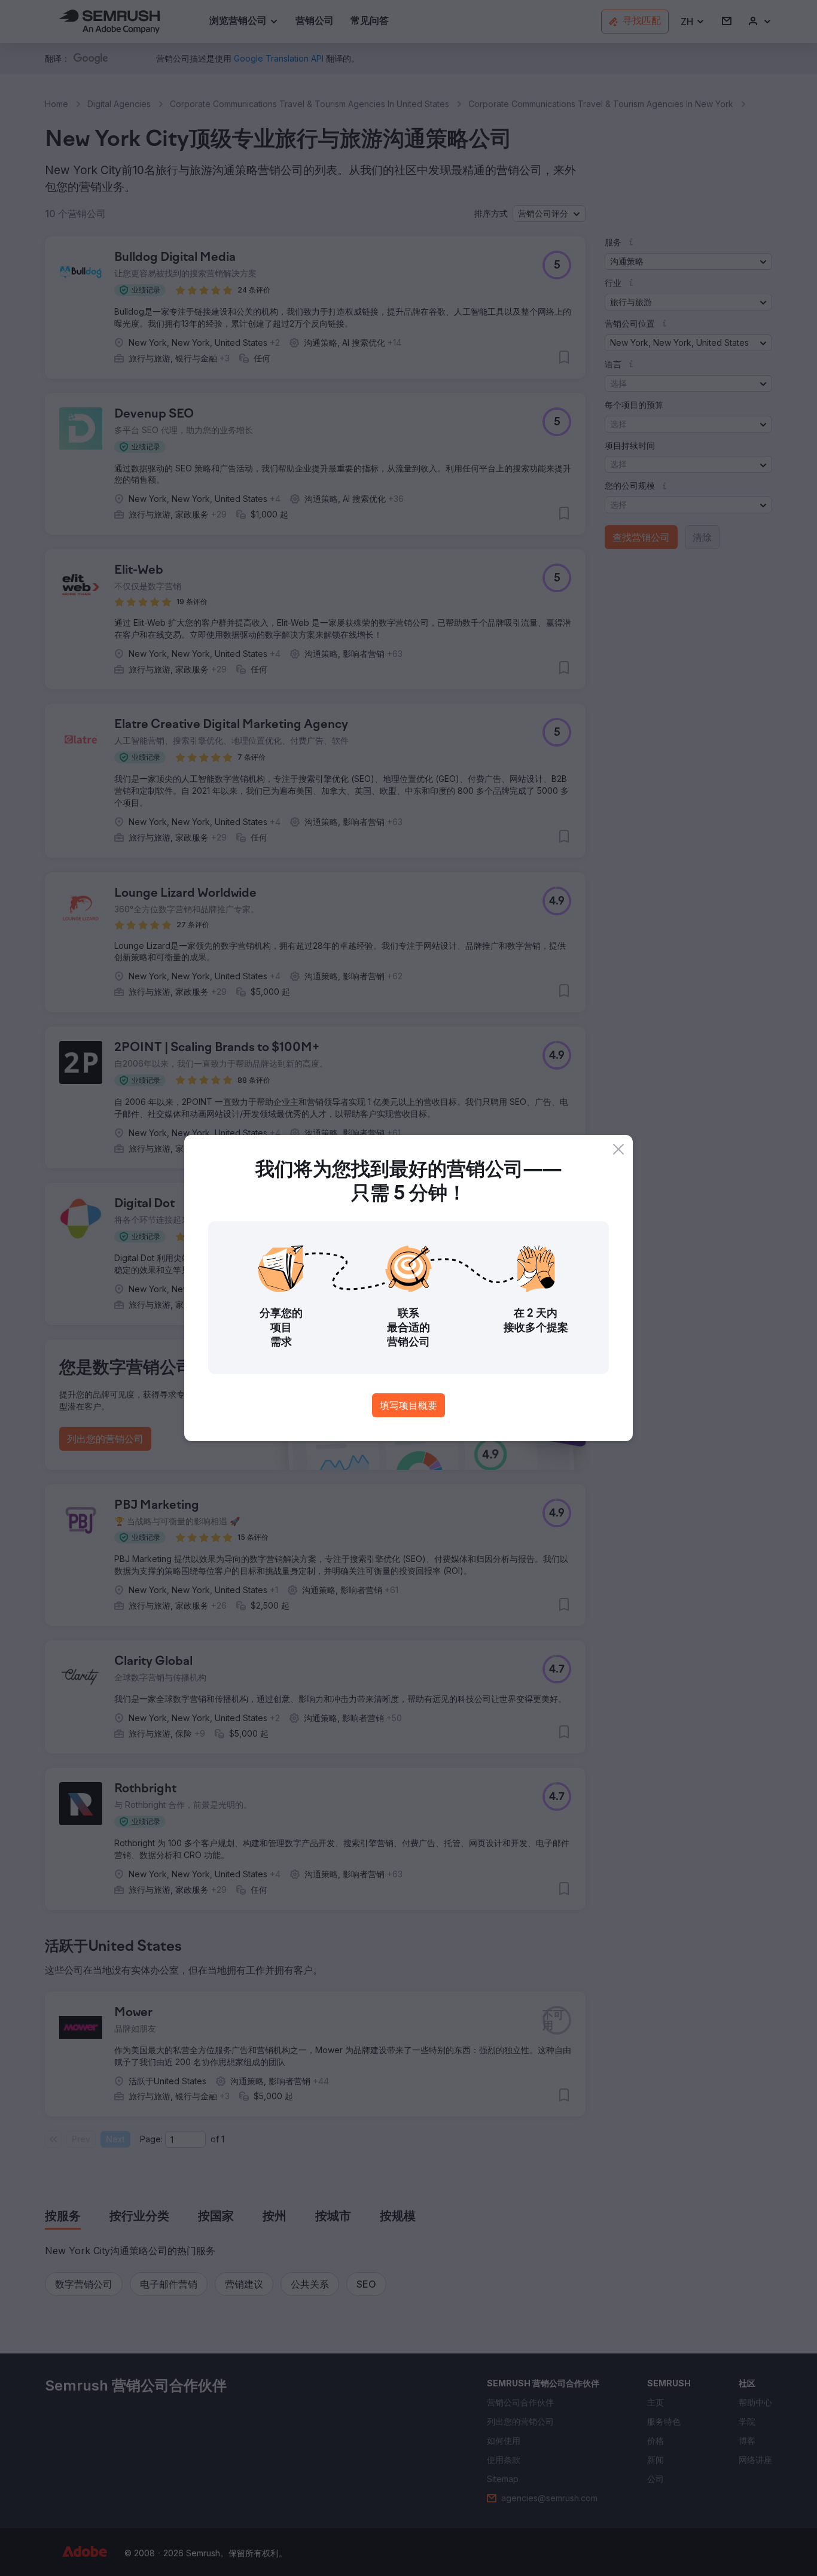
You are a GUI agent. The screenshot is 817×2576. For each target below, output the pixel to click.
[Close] (618, 1149)
